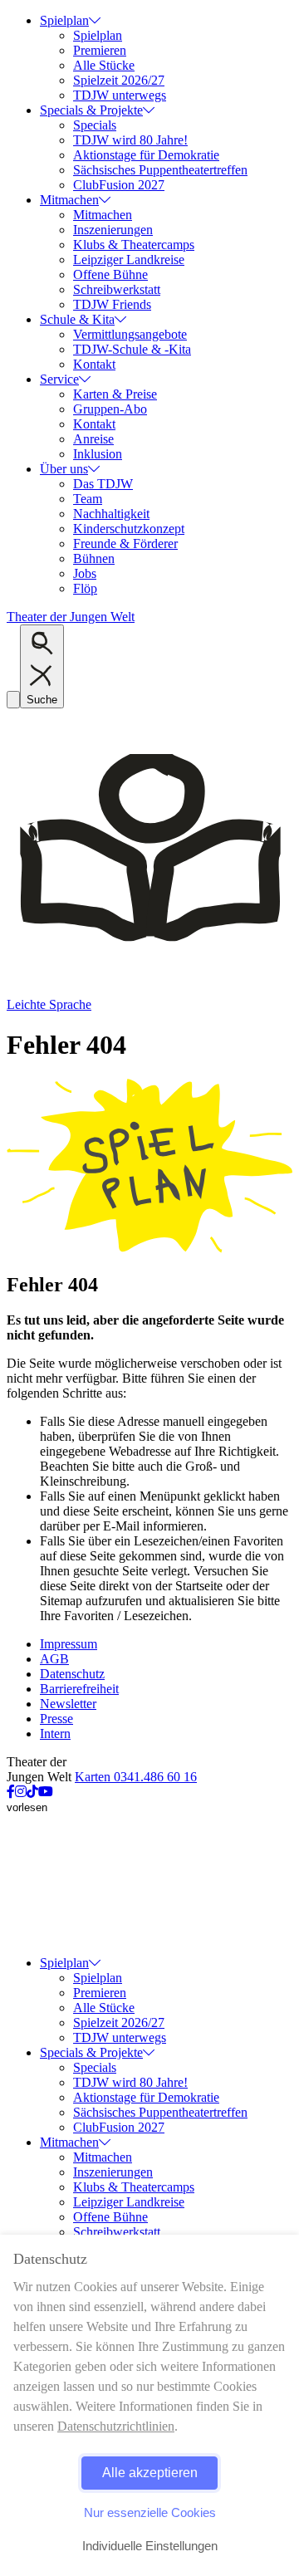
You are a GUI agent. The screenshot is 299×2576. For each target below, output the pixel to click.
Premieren (100, 50)
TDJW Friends (112, 304)
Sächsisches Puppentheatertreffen (160, 170)
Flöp (85, 588)
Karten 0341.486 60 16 (136, 1777)
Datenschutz (72, 1674)
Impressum (69, 1644)
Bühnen (94, 558)
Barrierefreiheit (79, 1689)
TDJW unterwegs (120, 95)
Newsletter (68, 1704)
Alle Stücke (104, 65)
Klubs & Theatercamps (134, 245)
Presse (56, 1719)
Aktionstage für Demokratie (146, 155)
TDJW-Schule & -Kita (132, 349)
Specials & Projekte (91, 110)
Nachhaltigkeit (111, 514)
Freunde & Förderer (125, 544)
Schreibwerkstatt (117, 289)
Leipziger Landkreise (129, 260)
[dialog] (149, 2405)
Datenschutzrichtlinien (116, 2426)
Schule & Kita (77, 319)
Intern (55, 1734)
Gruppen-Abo (110, 409)
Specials (95, 125)
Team (88, 499)
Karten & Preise (115, 394)
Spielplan (64, 20)
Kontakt (94, 364)
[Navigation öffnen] (13, 700)
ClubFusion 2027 (119, 185)
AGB (54, 1659)
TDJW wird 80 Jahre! (130, 140)
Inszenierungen (113, 230)
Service (59, 379)
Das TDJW (103, 484)
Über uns (64, 469)
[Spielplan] (149, 1249)
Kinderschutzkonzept (129, 529)
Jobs (85, 573)
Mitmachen (69, 200)
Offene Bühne (110, 274)
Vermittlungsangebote (130, 334)
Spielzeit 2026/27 (119, 80)
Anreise (93, 439)
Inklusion (98, 454)
